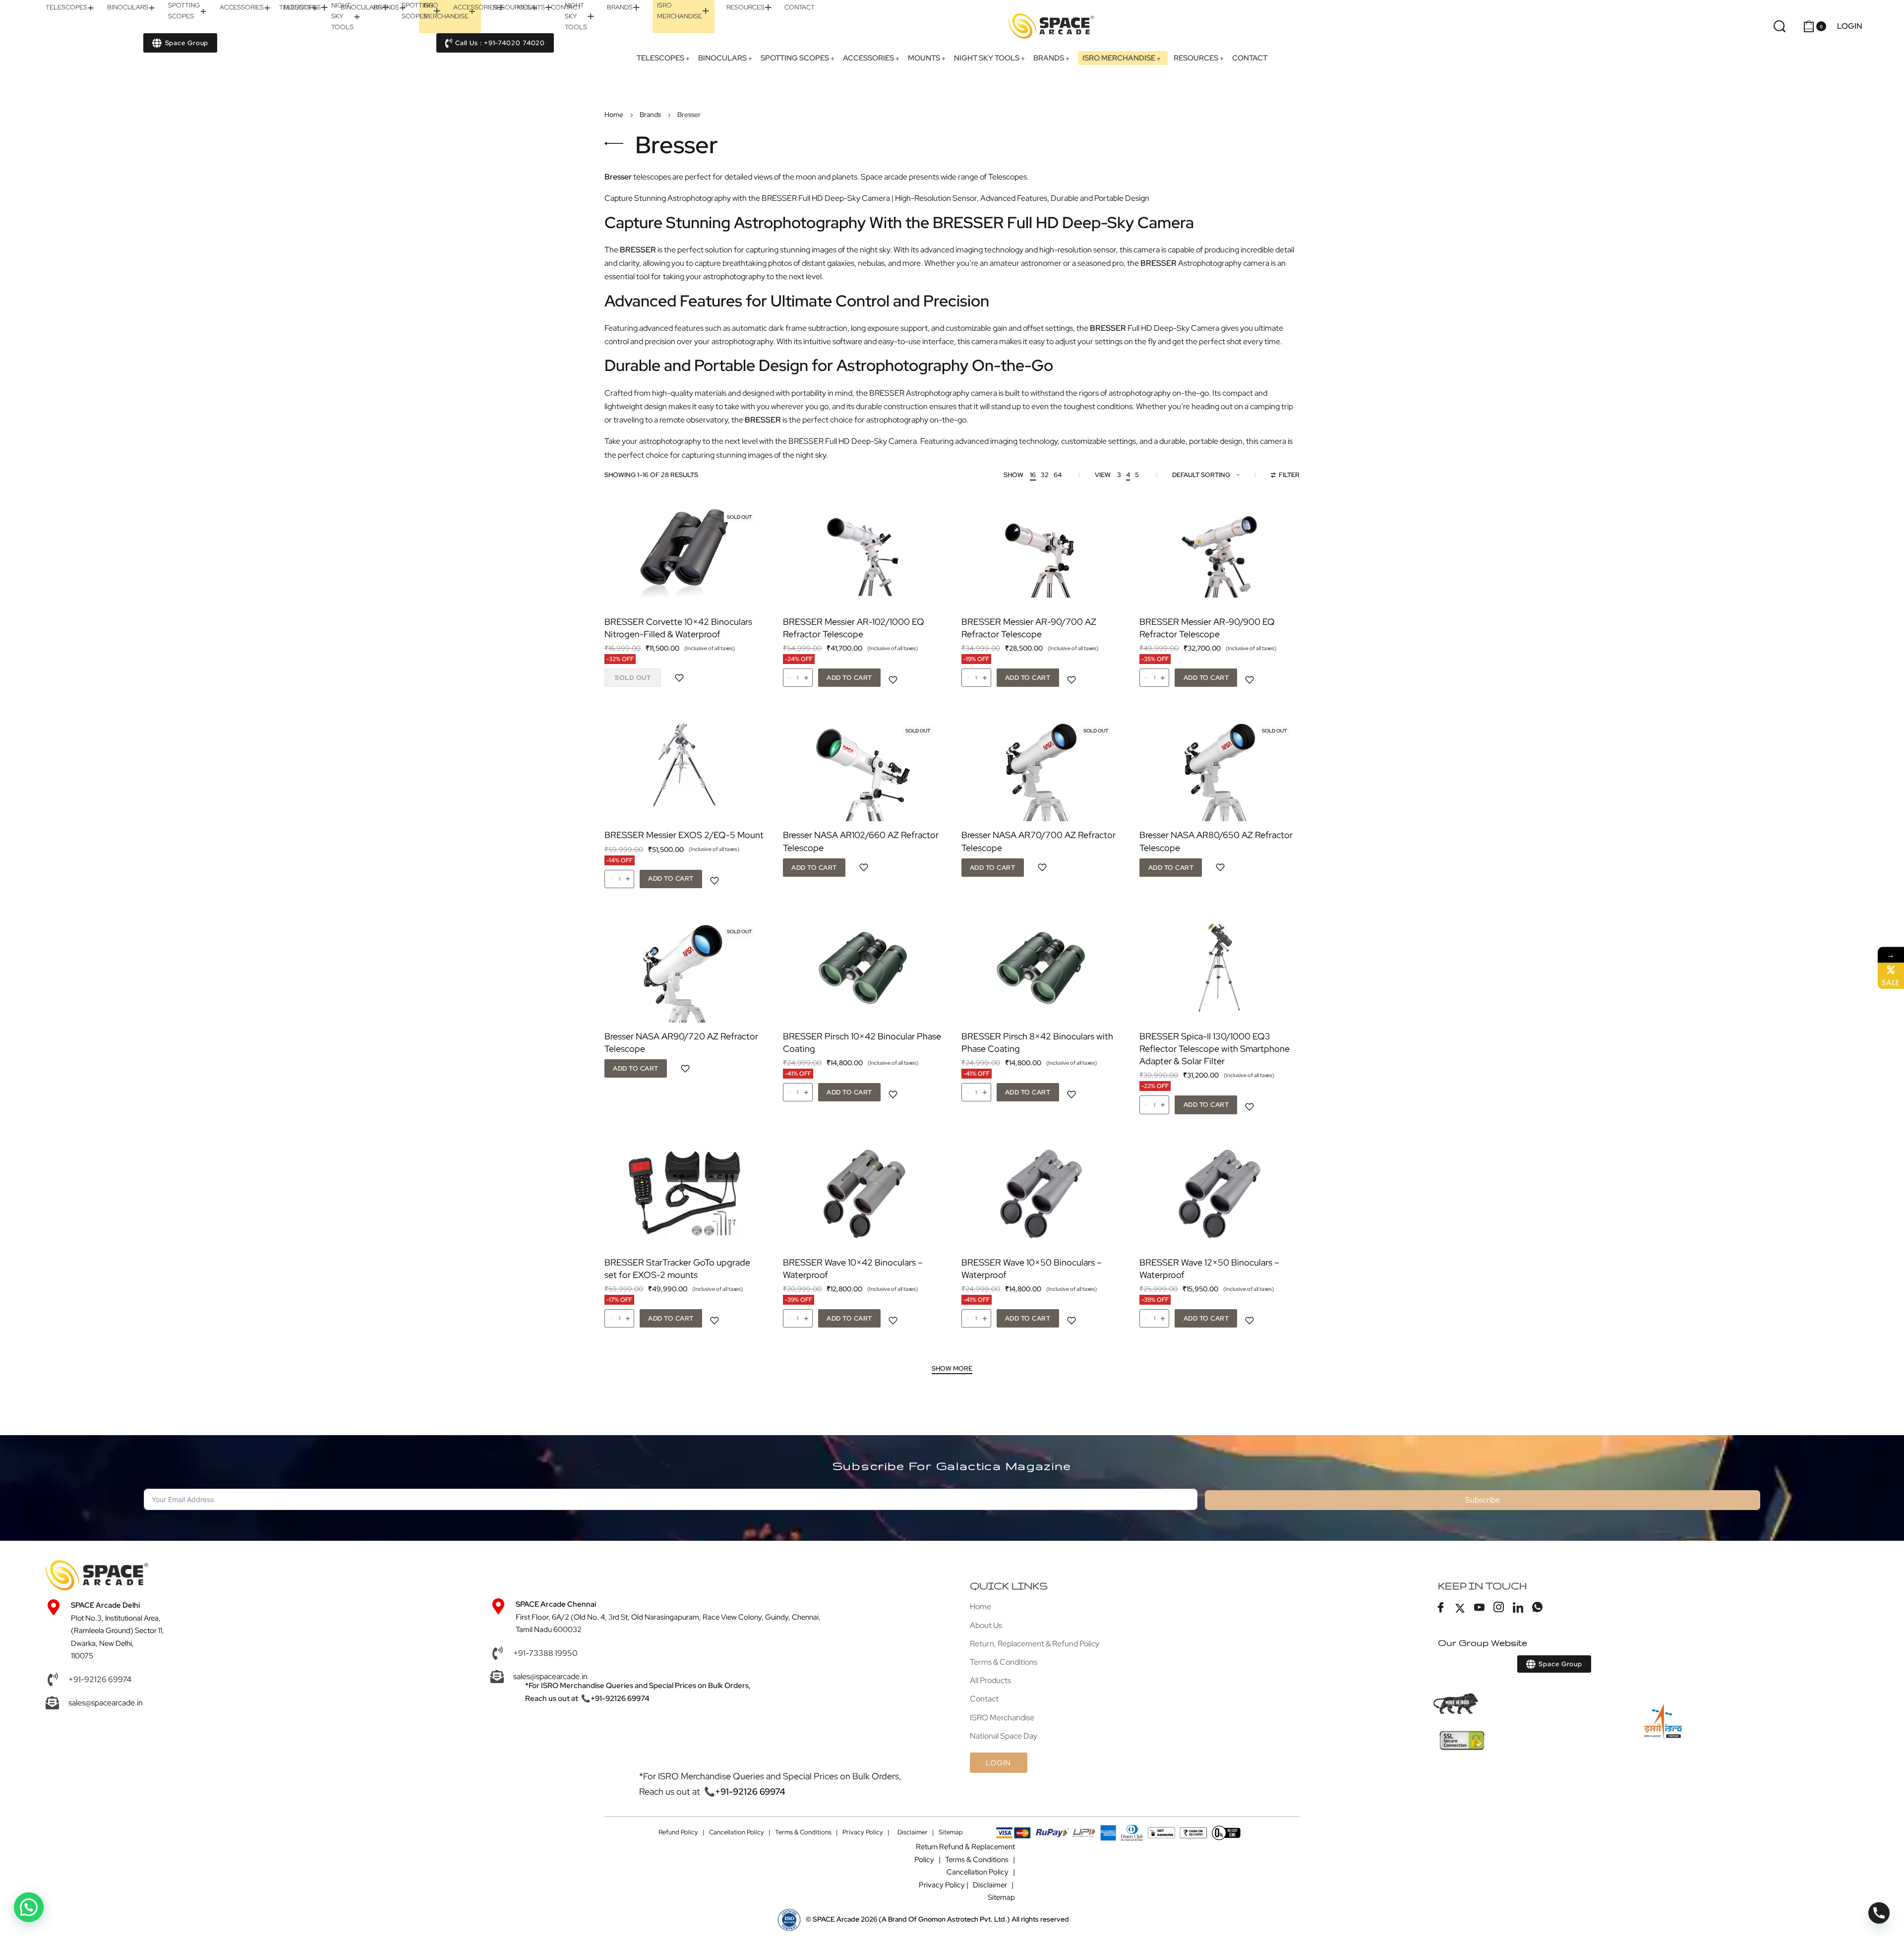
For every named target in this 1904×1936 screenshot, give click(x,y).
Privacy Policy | (866, 1832)
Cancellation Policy (737, 1832)
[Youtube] (1480, 1608)
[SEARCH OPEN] (1780, 26)
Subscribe (1483, 1500)
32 (1045, 475)
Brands (650, 115)
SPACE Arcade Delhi (105, 1605)
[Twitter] (1460, 1608)
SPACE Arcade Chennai (556, 1604)
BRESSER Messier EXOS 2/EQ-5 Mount (684, 835)
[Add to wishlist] (679, 678)
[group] (684, 553)
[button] (849, 678)
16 (1033, 475)
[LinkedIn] (1518, 1608)
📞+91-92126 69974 (615, 1698)
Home (614, 115)
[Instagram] (1499, 1608)
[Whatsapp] (1538, 1608)
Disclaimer (913, 1832)
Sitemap (951, 1832)
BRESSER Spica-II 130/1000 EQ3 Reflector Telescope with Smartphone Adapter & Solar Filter (1215, 1049)
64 (1058, 475)
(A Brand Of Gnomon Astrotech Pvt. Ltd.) (911, 1919)
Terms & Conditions (803, 1832)
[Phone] (1879, 1913)
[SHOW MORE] (952, 1370)
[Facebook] (1441, 1608)
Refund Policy (678, 1832)
